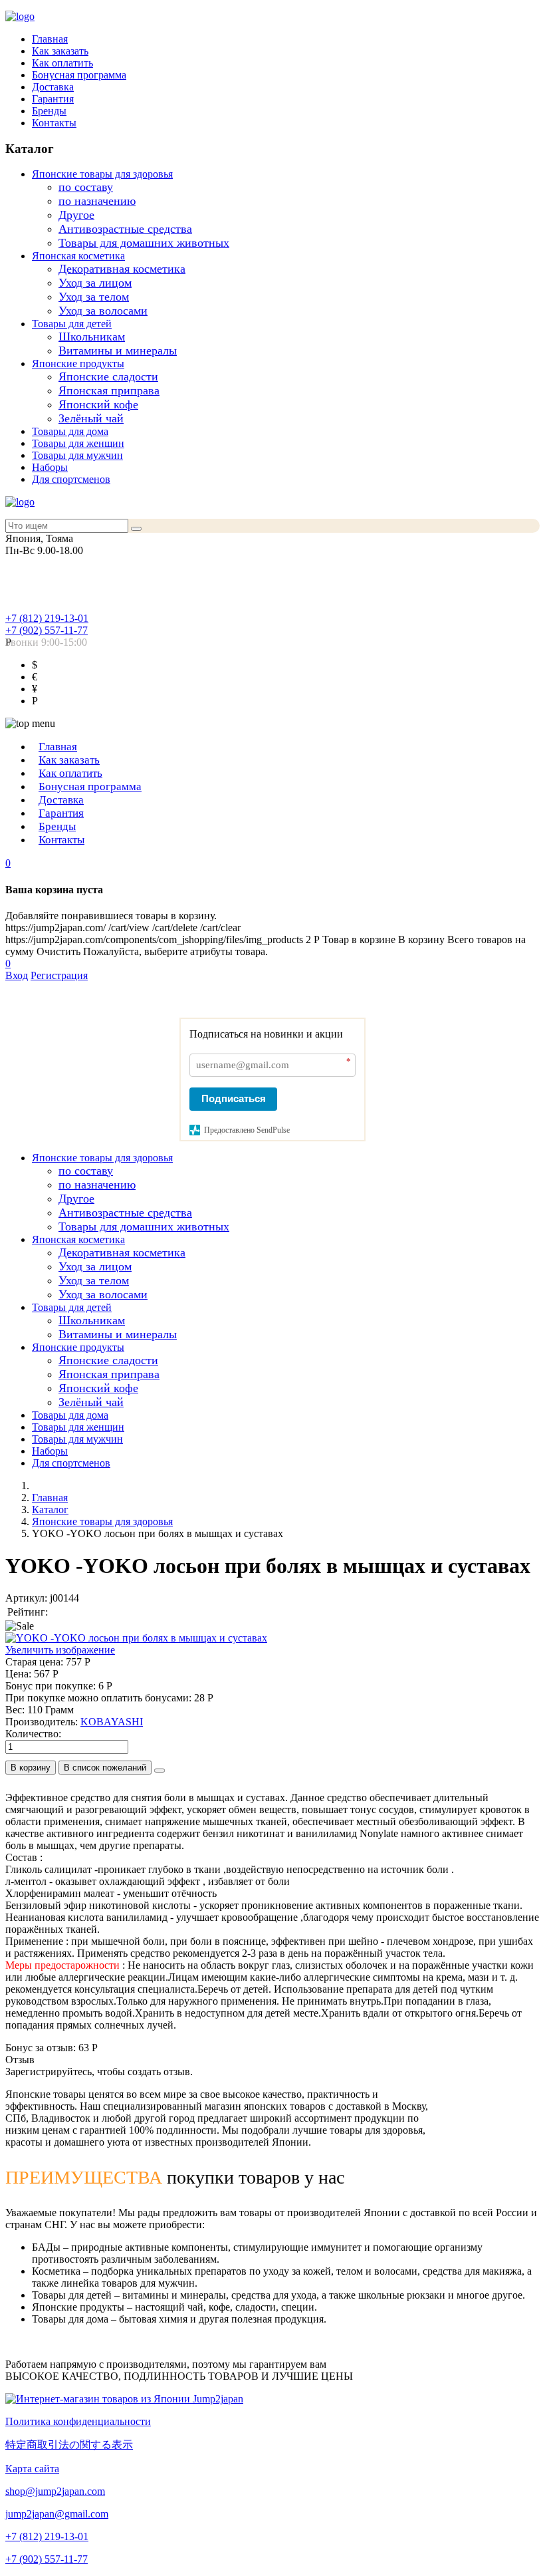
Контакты (54, 123)
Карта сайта (32, 2469)
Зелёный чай (91, 418)
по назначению (97, 201)
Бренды (49, 111)
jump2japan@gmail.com (57, 2514)
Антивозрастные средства (125, 229)
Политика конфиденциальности (78, 2421)
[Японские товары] (124, 2399)
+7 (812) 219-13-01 (47, 618)
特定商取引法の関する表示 (69, 2445)
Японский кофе (98, 404)
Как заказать (60, 51)
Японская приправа (109, 390)
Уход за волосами (103, 311)
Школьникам (92, 337)
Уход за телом (94, 297)
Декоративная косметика (122, 269)
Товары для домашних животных (144, 243)
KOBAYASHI (112, 1722)
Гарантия (53, 99)
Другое (76, 215)
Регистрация (59, 975)
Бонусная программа (79, 75)
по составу (86, 187)
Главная (50, 39)
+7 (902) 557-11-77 (47, 630)
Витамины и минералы (118, 351)
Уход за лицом (95, 283)
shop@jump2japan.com (55, 2491)
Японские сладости (108, 376)
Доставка (53, 87)
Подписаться (234, 1098)
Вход (17, 975)
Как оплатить (62, 63)
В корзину (31, 1768)
